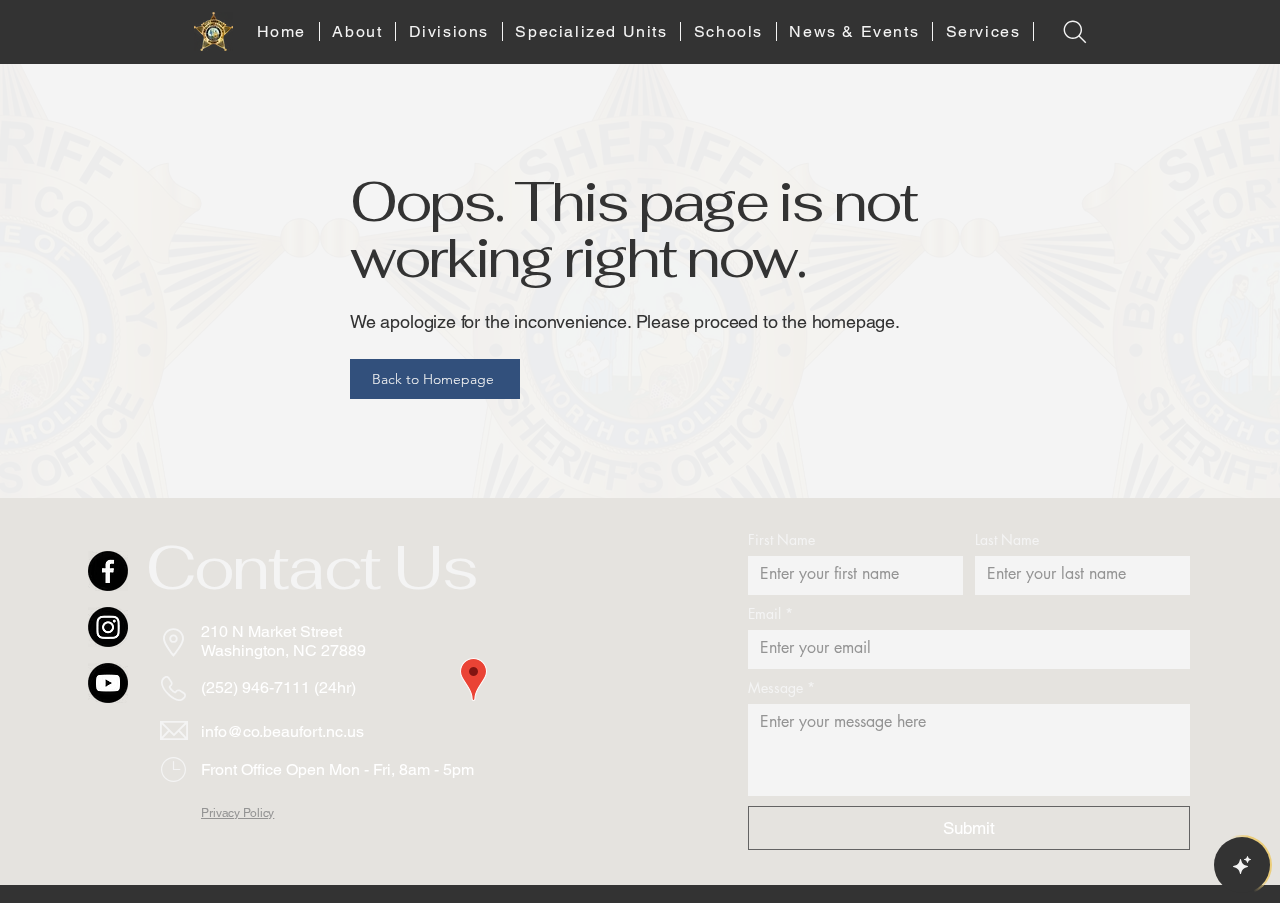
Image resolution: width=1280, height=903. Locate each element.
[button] (358, 31)
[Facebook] (108, 571)
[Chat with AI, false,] (1242, 865)
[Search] (1074, 31)
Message (781, 687)
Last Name (1007, 539)
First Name (781, 539)
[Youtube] (108, 683)
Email (770, 613)
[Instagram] (108, 627)
